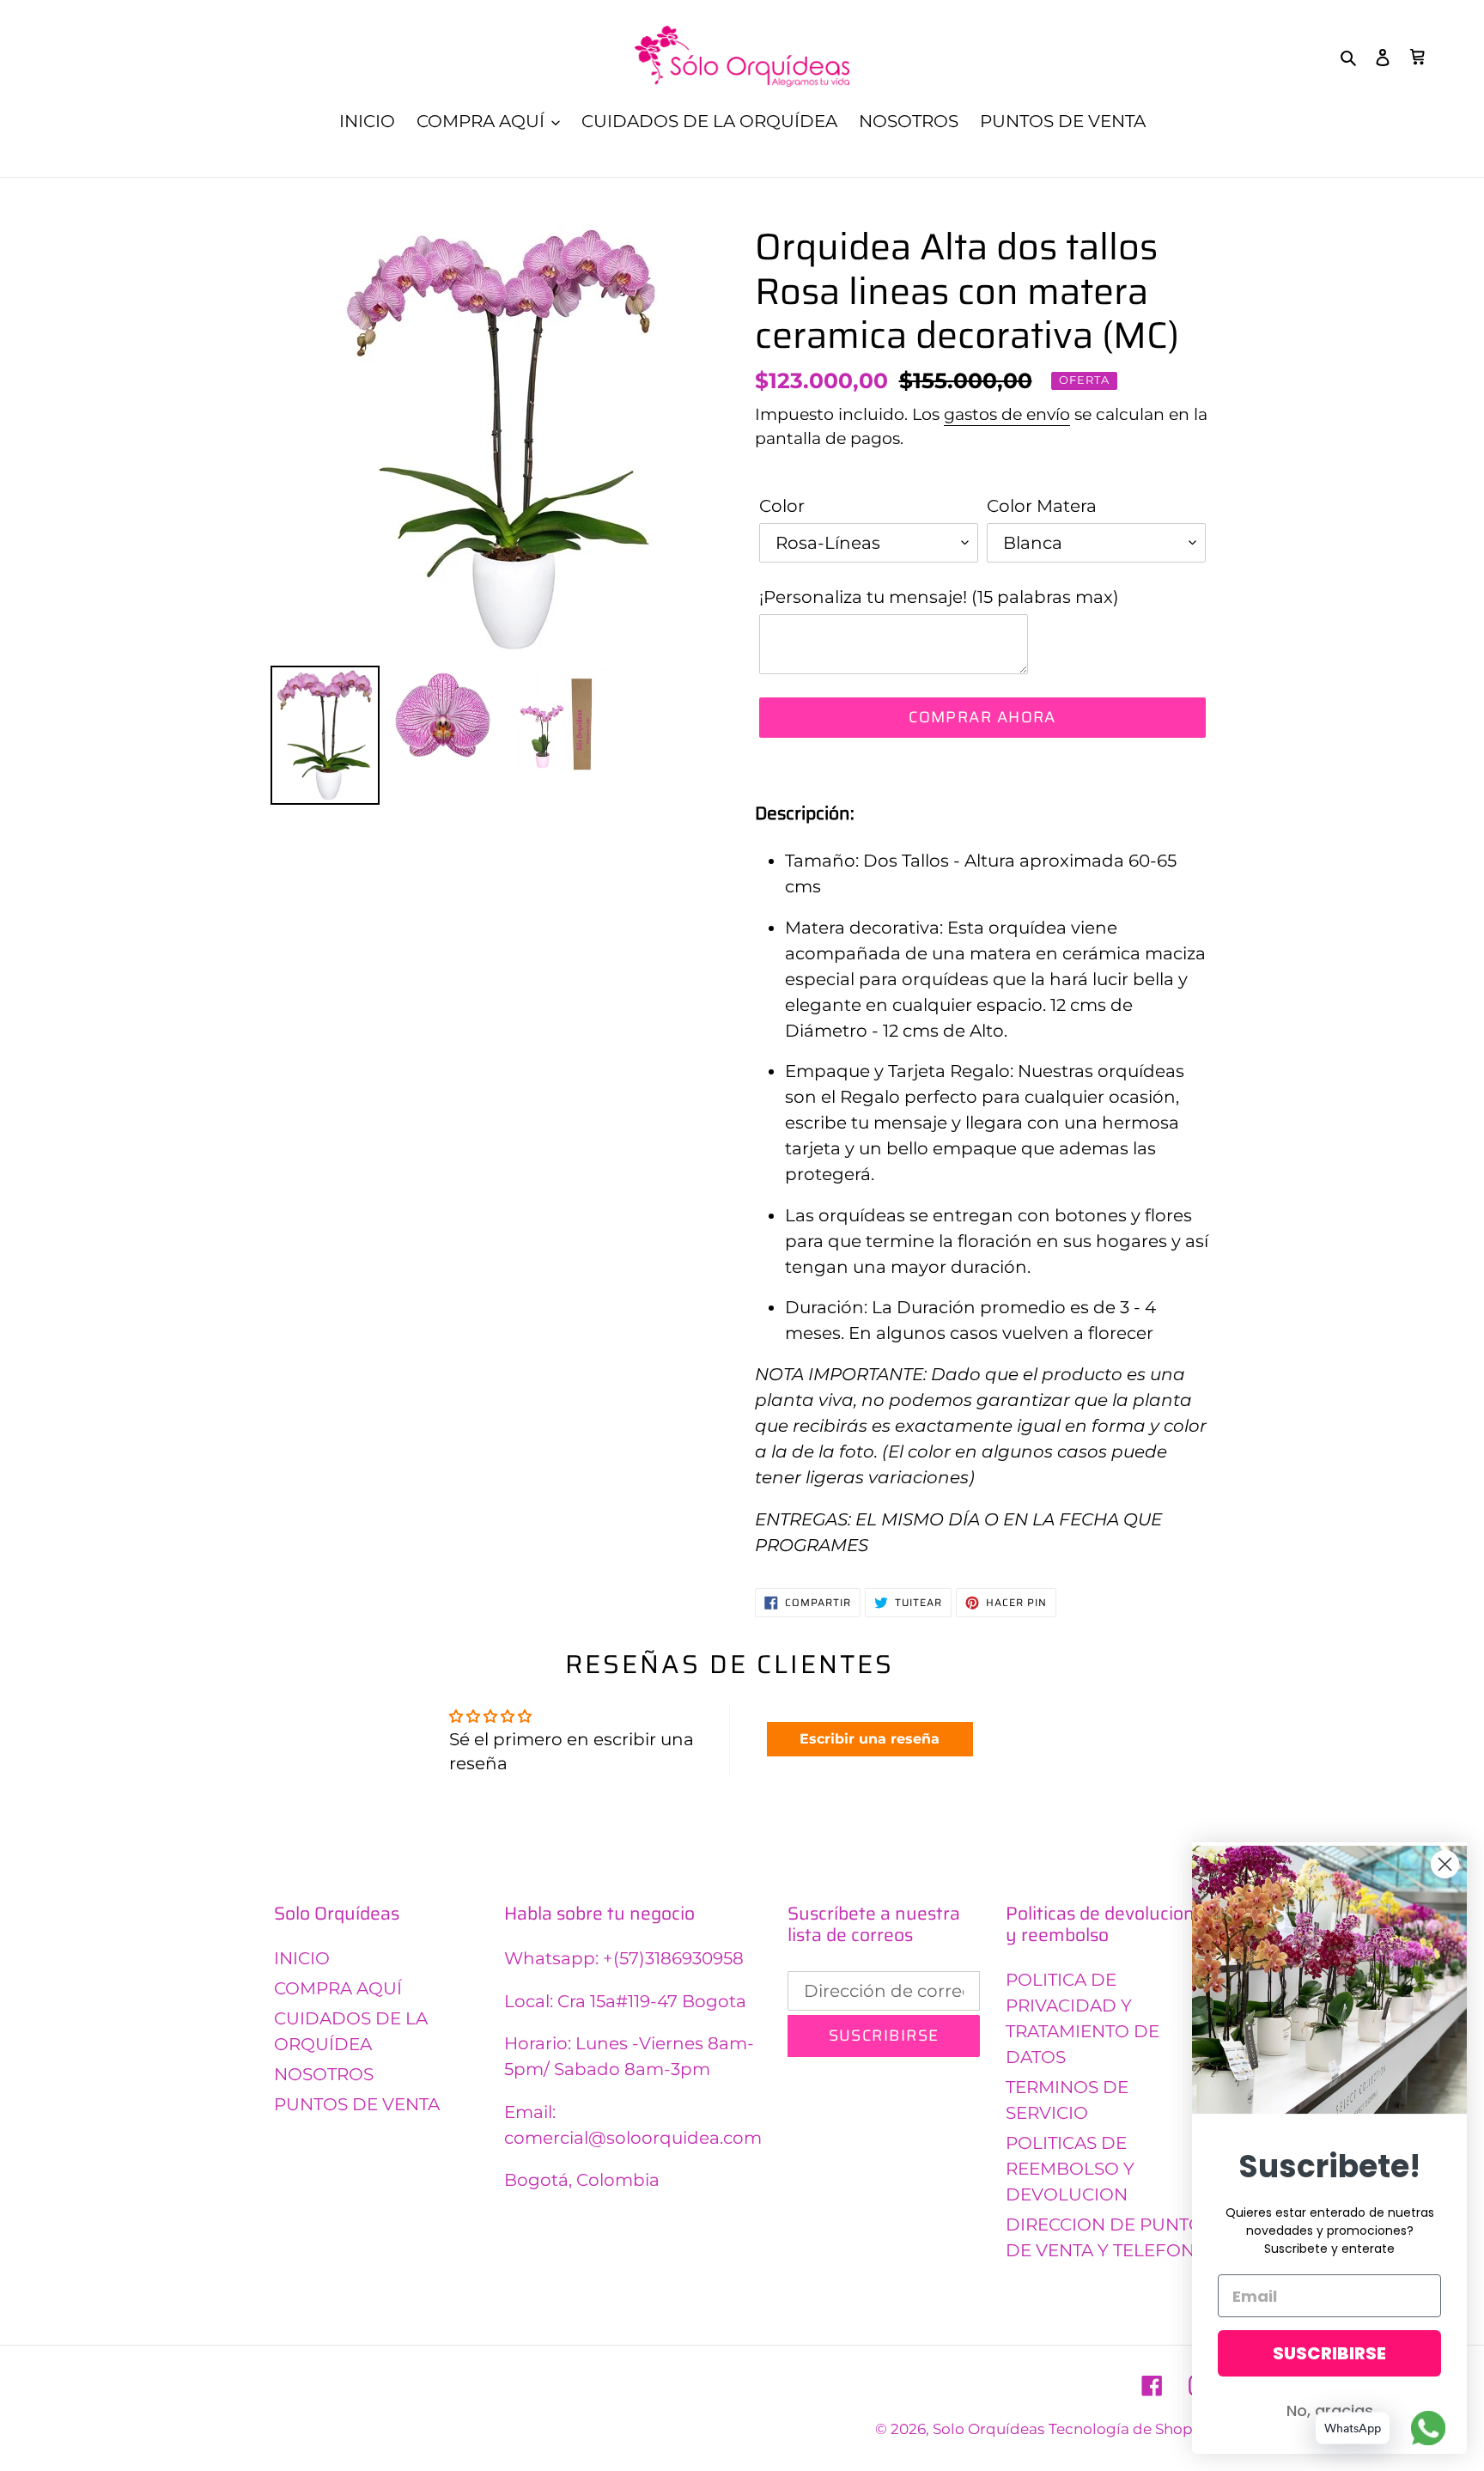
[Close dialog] (1445, 1864)
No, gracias (1330, 2410)
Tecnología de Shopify (1129, 2429)
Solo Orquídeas (988, 2429)
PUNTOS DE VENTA (357, 2104)
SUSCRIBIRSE (1329, 2353)
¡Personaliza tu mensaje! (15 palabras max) (939, 597)
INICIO (302, 1958)
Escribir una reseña (870, 1739)
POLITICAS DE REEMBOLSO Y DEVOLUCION (1070, 2169)
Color (782, 506)
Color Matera (1042, 506)
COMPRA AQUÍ (338, 1988)
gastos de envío (1007, 414)
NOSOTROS (324, 2074)
